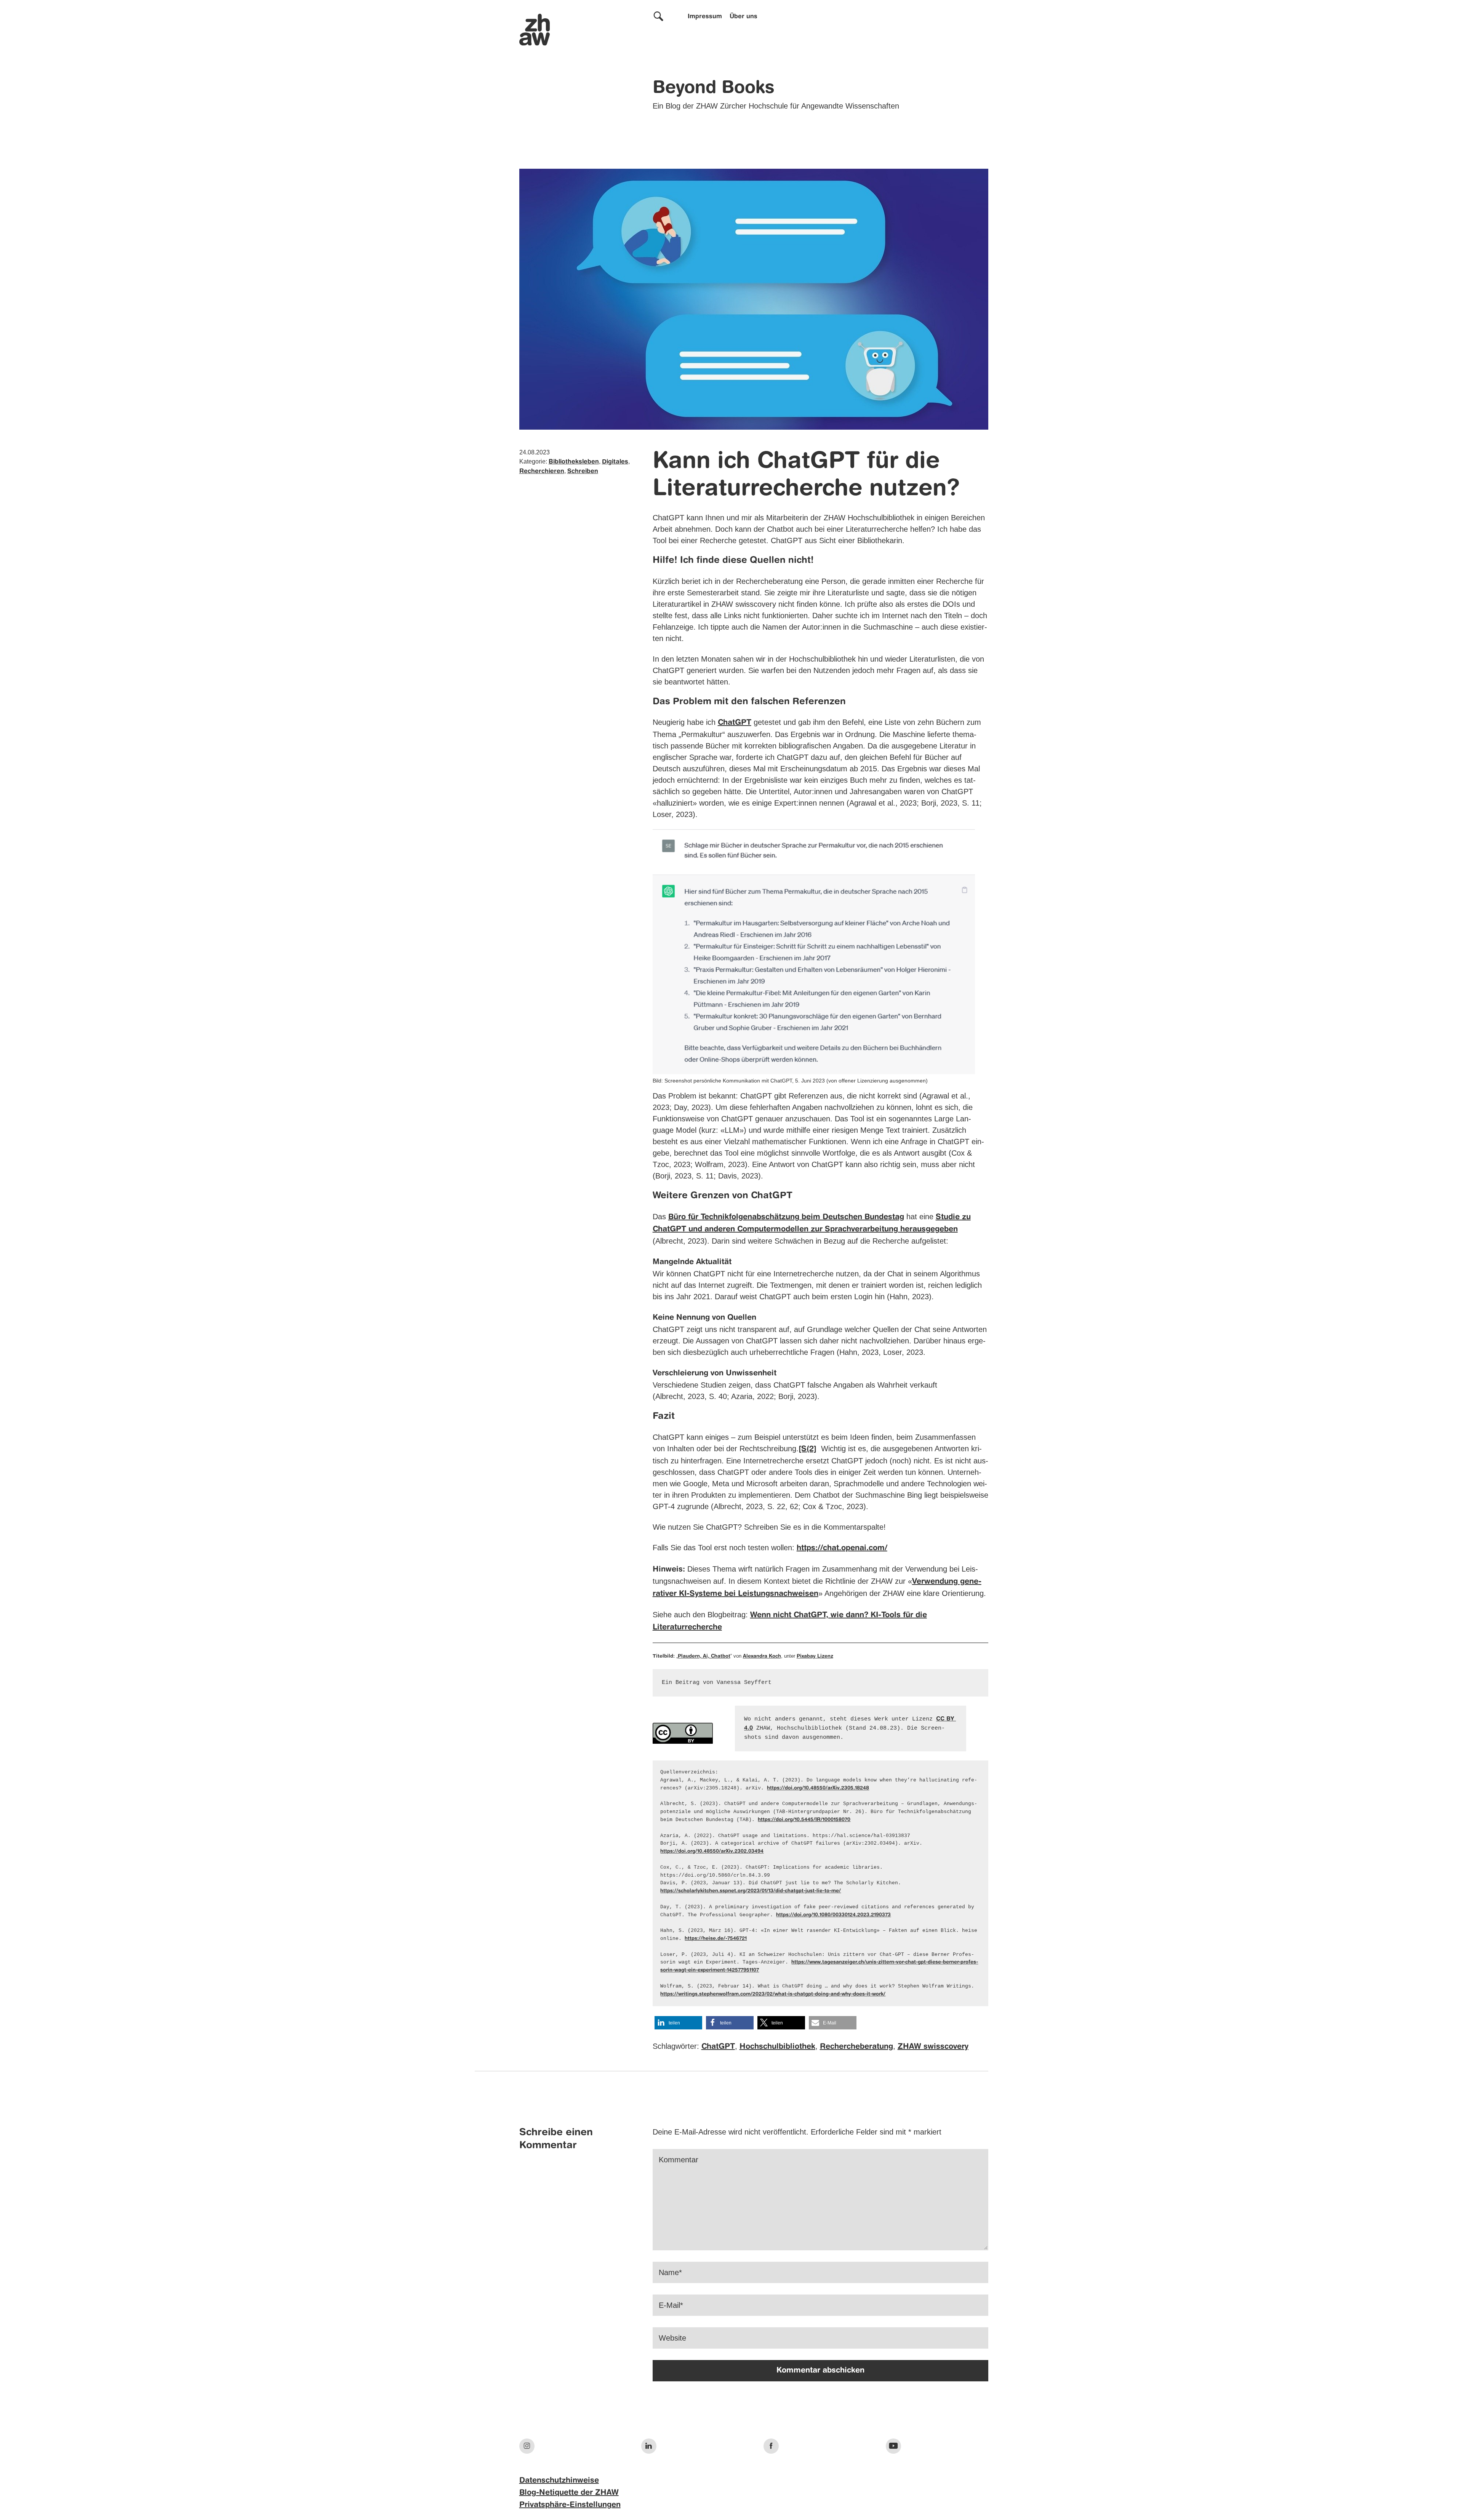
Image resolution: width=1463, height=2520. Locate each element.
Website (672, 2338)
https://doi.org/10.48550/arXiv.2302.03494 (712, 1851)
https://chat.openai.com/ (842, 1548)
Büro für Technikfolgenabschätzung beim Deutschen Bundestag (786, 1217)
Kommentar (679, 2160)
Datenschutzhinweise (559, 2481)
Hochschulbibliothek (777, 2047)
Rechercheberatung (856, 2047)
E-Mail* (671, 2305)
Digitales (615, 462)
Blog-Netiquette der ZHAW (569, 2493)
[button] (678, 2023)
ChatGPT (735, 723)
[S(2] (808, 1449)
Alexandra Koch (762, 1656)
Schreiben (583, 472)
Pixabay (807, 1656)
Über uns (744, 17)
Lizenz (825, 1656)
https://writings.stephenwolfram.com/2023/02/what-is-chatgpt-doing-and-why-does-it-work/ (773, 1994)
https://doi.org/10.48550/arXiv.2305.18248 (818, 1788)
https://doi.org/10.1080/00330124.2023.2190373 (833, 1915)
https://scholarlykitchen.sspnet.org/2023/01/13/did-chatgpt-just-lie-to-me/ (751, 1891)
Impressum (705, 17)
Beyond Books (714, 88)
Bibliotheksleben (574, 462)
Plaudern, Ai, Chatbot (704, 1656)
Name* (670, 2272)
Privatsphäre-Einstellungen (570, 2505)
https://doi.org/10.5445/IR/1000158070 (804, 1820)
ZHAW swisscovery (933, 2047)
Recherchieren (542, 472)
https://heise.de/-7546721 (716, 1939)
